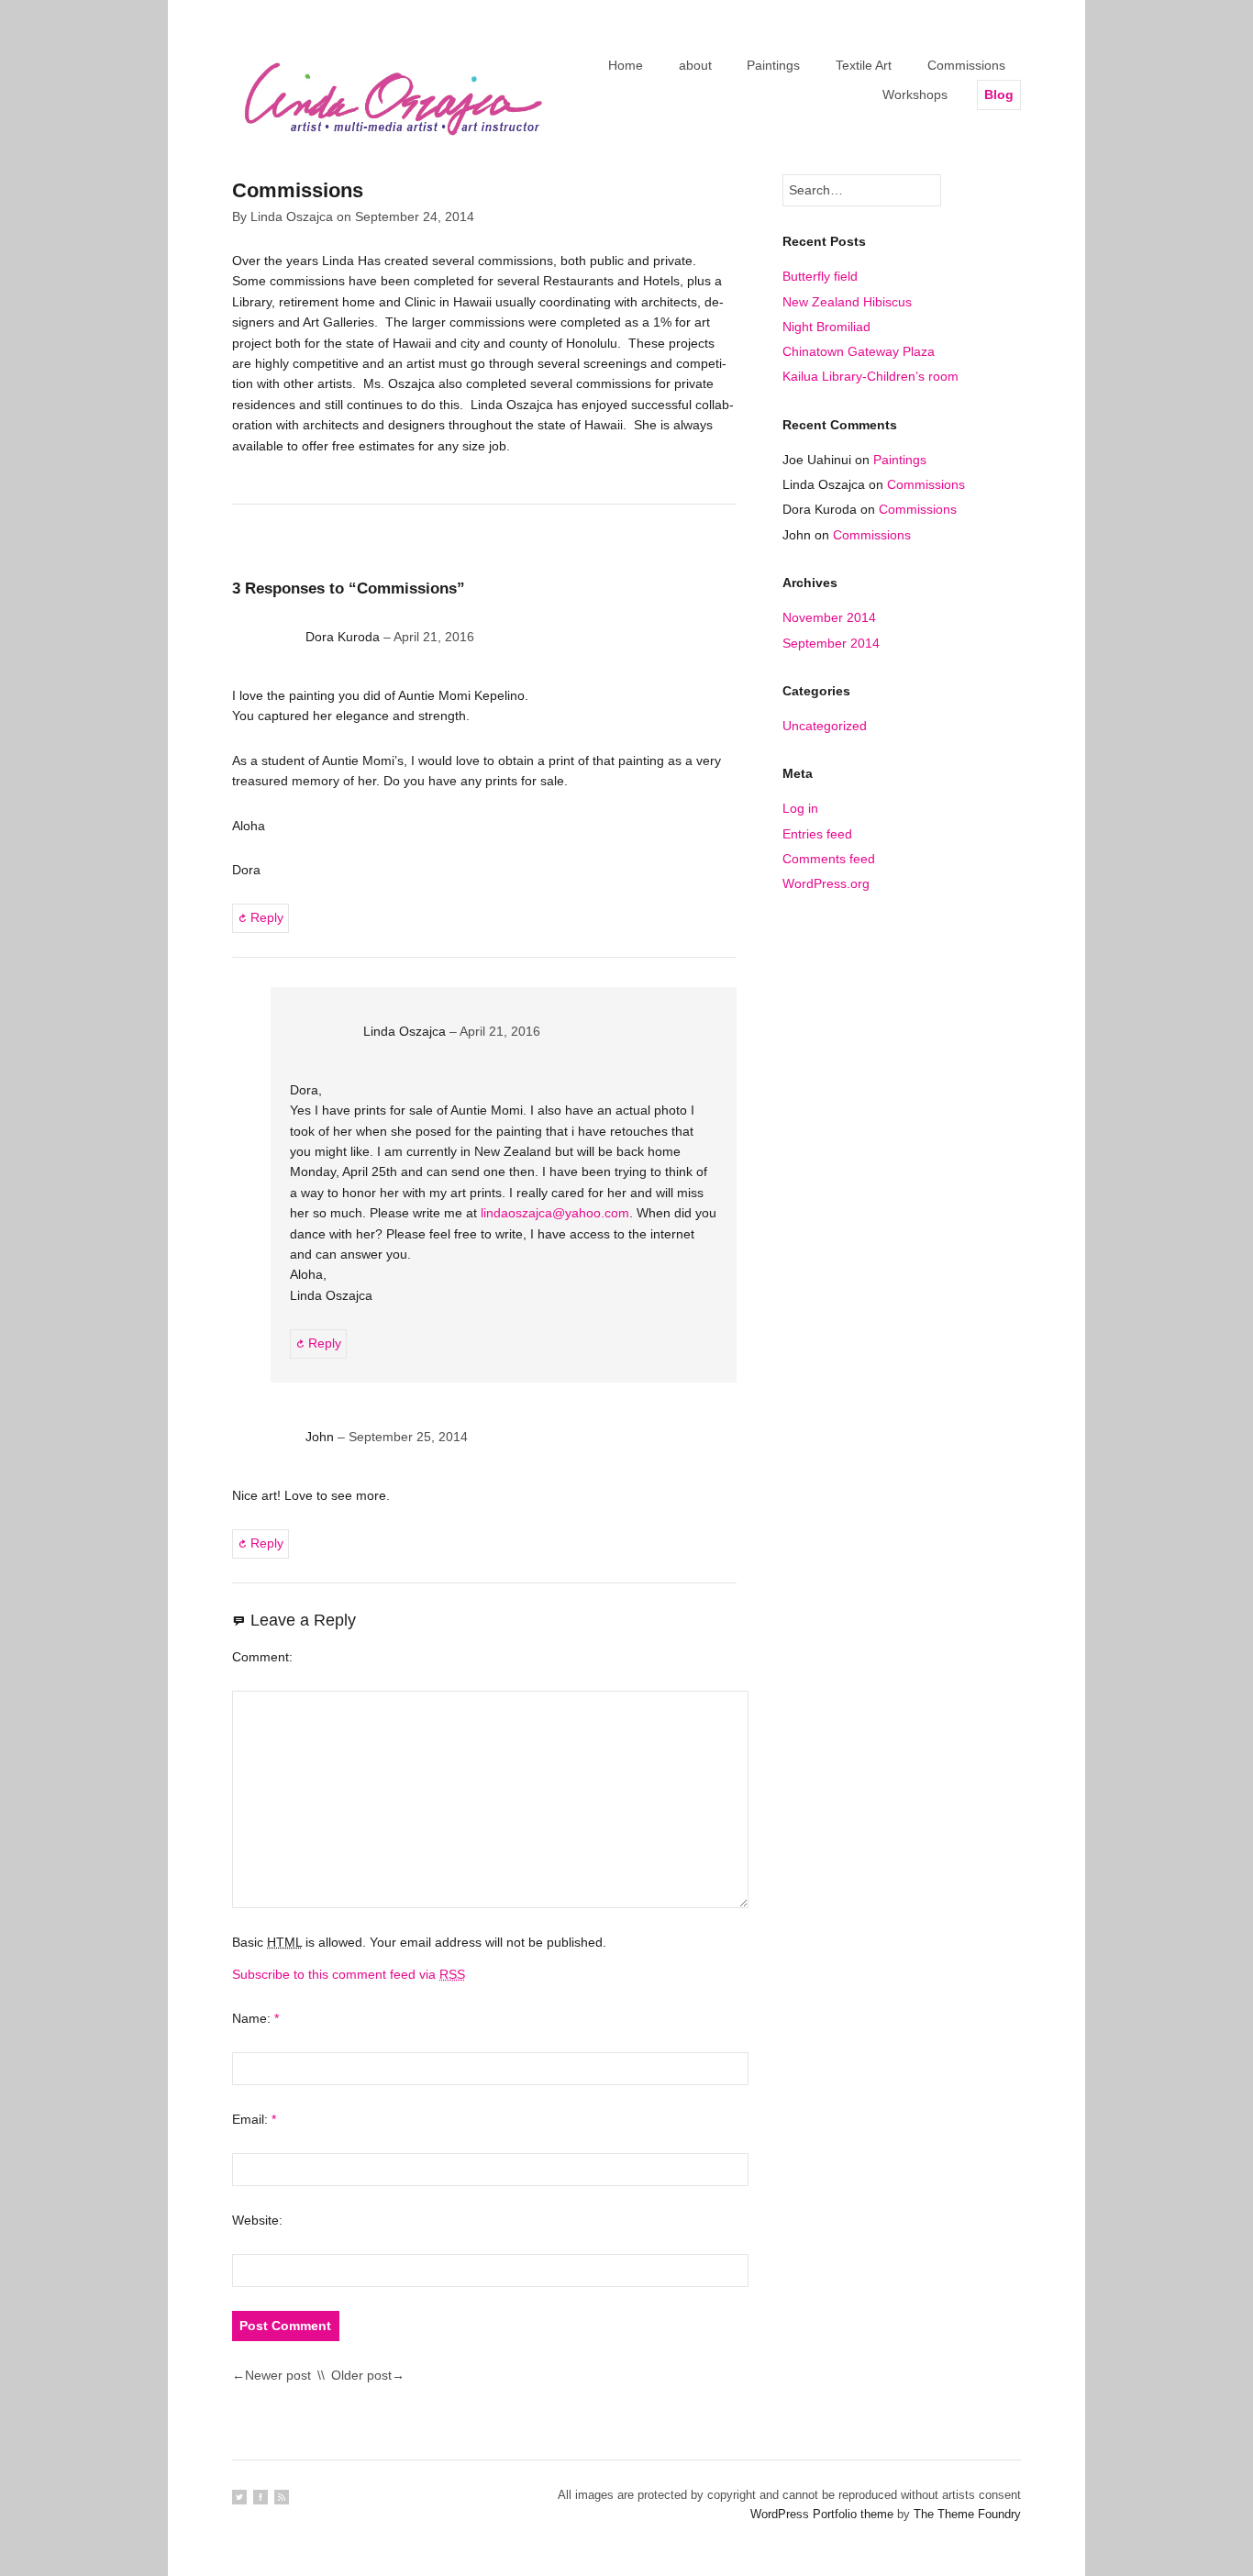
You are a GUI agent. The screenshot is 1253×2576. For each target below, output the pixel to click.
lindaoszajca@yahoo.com (555, 1213)
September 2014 (831, 643)
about (695, 65)
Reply (267, 917)
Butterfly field (820, 276)
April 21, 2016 (434, 637)
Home (626, 65)
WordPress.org (826, 883)
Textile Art (864, 65)
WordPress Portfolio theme (822, 2514)
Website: (257, 2220)
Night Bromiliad (826, 327)
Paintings (773, 65)
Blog (999, 94)
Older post (361, 2375)
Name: (255, 2018)
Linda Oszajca (292, 217)
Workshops (915, 94)
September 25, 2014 (408, 1437)
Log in (800, 808)
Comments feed (829, 859)
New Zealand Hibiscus (847, 302)
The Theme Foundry (967, 2514)
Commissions (966, 65)
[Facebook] (261, 2497)
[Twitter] (239, 2497)
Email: (254, 2119)
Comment (261, 1657)
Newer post (278, 2375)
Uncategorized (825, 726)
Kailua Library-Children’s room (870, 376)
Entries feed (817, 834)
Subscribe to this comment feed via (349, 1974)
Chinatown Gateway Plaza (859, 351)
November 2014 (829, 617)
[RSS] (282, 2497)
